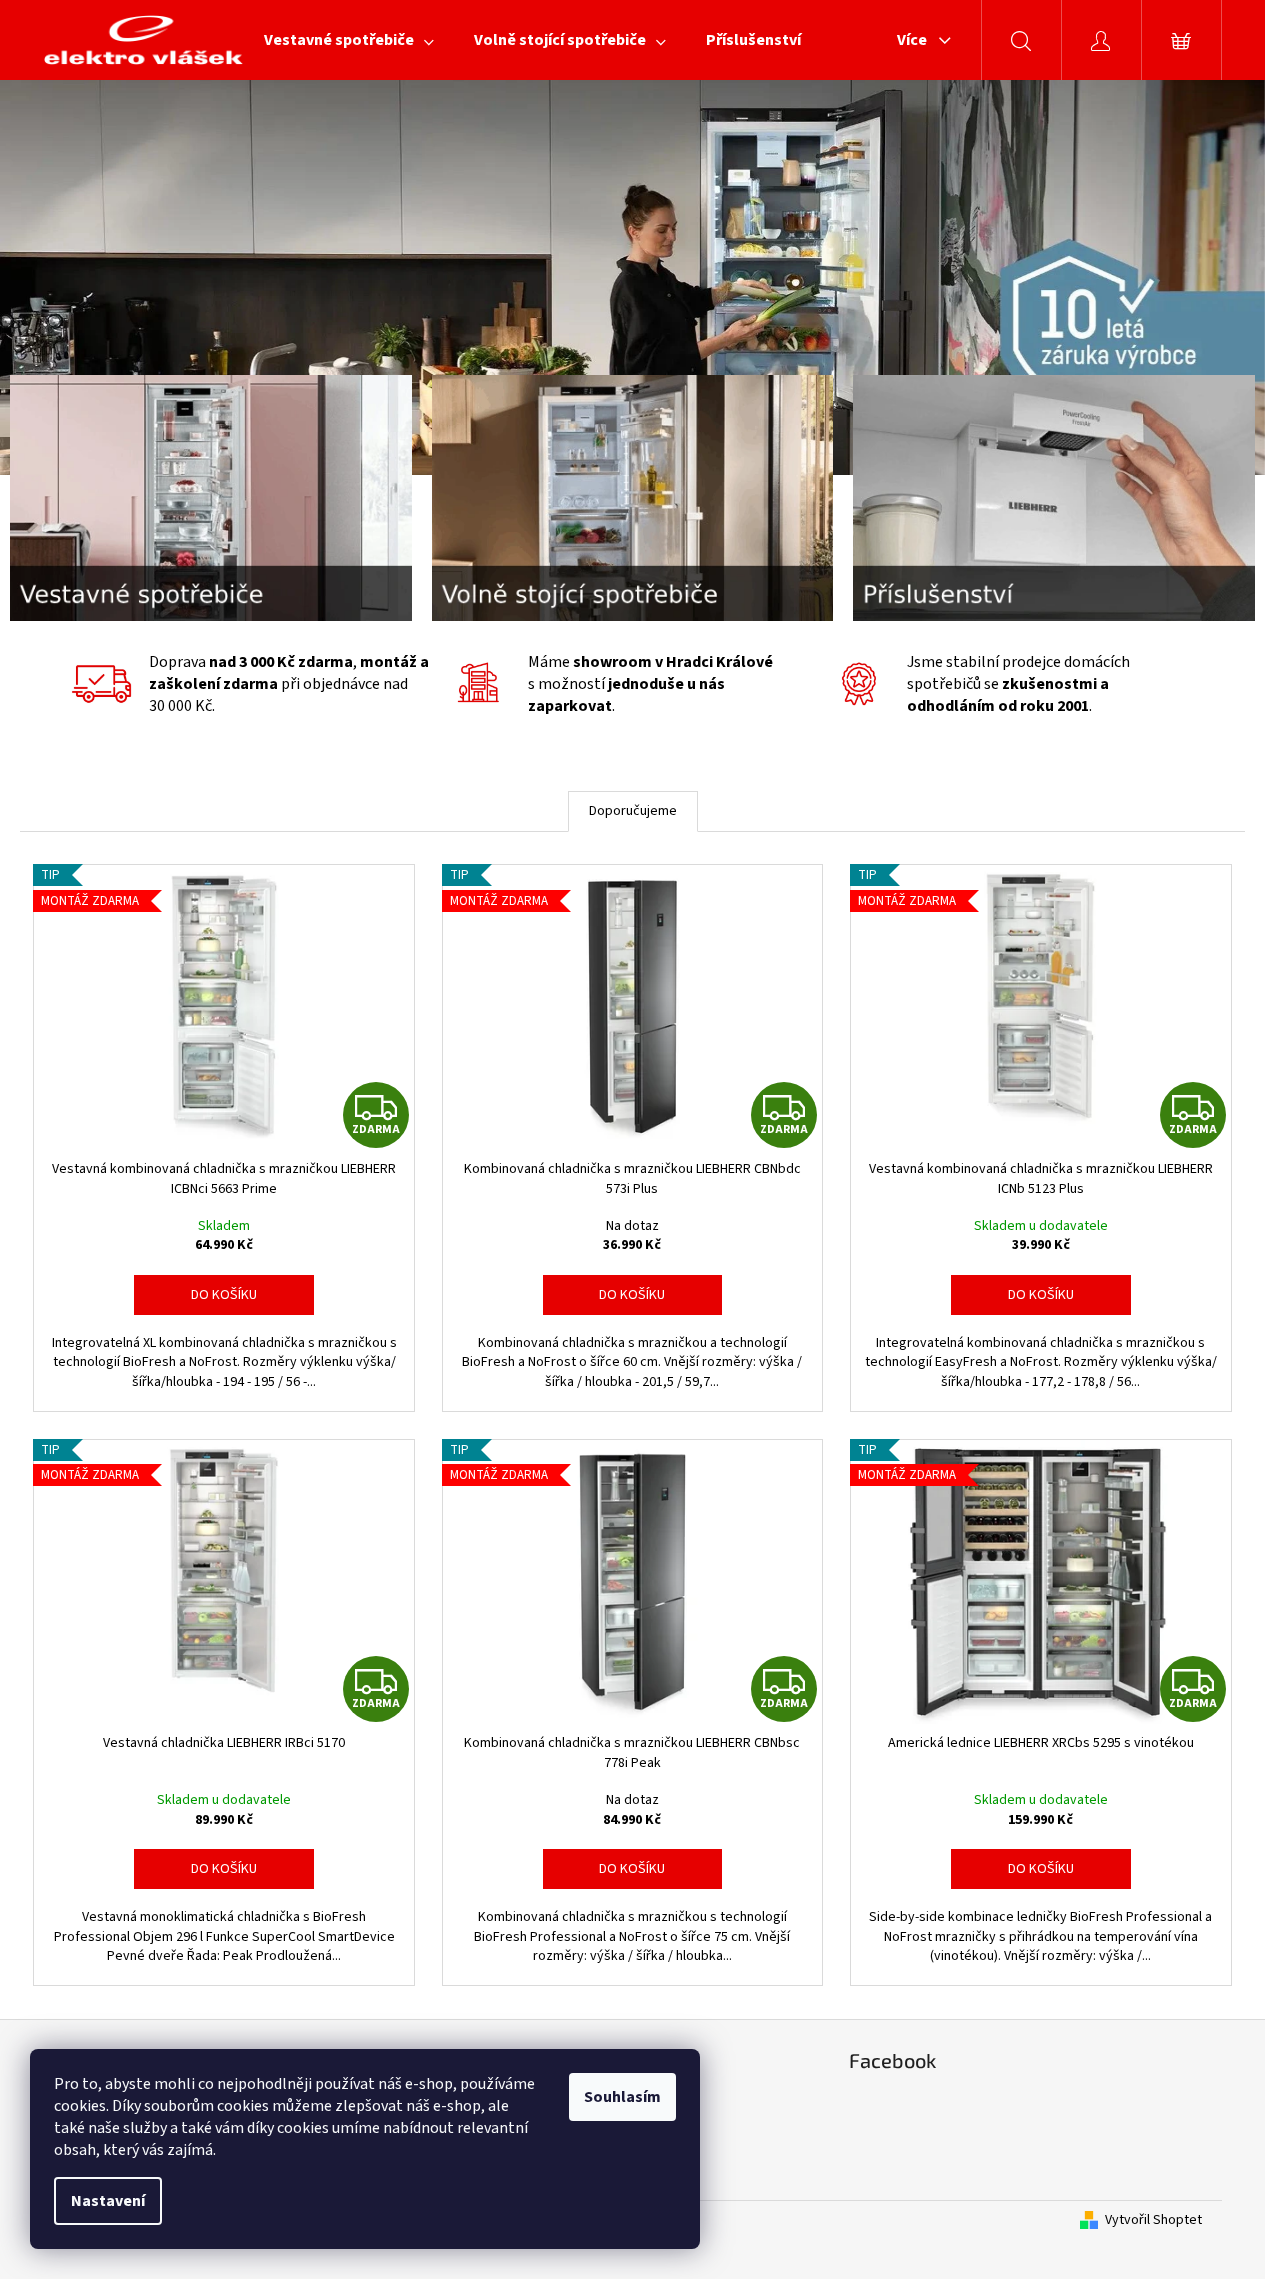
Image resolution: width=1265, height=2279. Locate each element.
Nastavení (108, 2201)
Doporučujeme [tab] (633, 811)
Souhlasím (622, 2097)
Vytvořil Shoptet (1153, 2220)
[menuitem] (349, 40)
